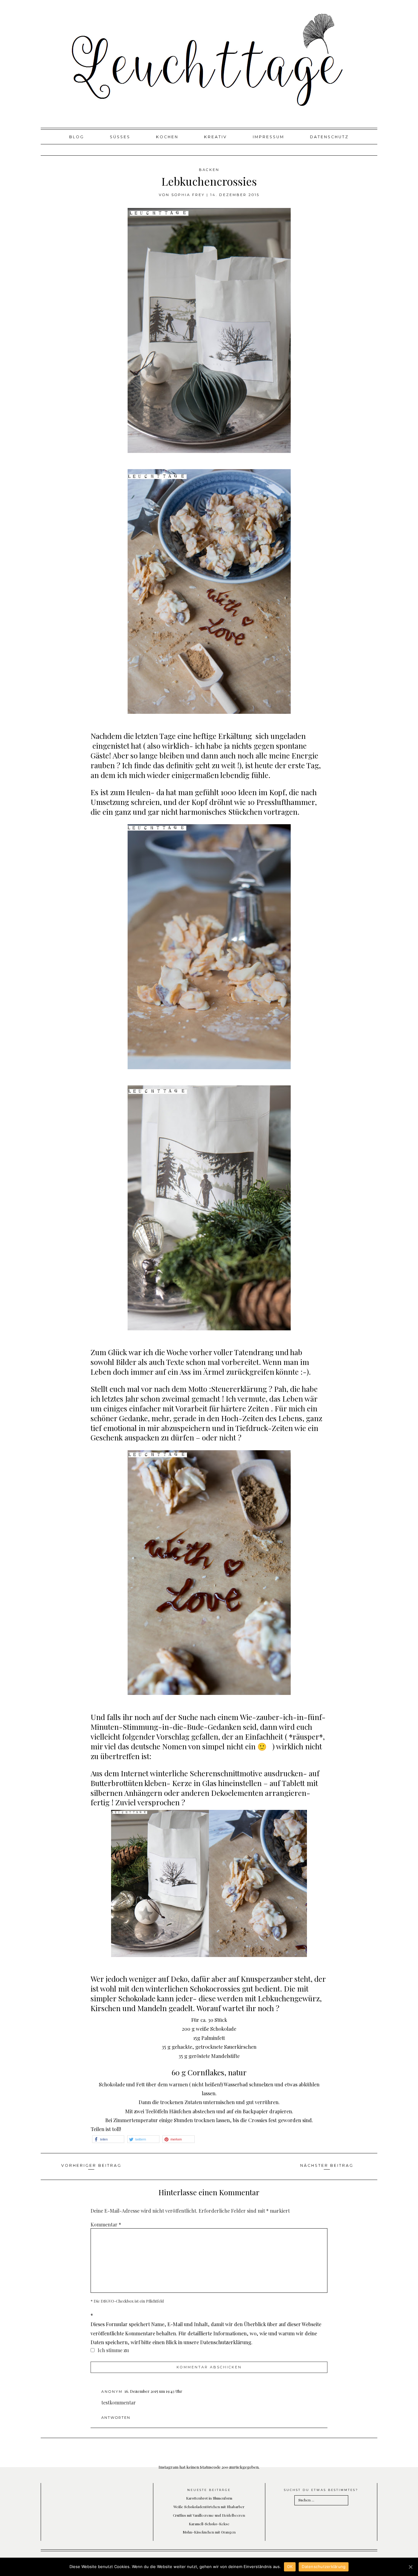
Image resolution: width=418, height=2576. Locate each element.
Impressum (269, 137)
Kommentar (106, 2224)
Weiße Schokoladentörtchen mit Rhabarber (209, 2507)
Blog (77, 137)
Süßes (120, 137)
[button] (108, 2139)
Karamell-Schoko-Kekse (209, 2524)
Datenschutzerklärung (324, 2567)
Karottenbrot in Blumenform (209, 2498)
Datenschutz (329, 137)
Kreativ (216, 137)
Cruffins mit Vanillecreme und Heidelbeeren (209, 2515)
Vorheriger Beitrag (91, 2165)
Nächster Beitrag (327, 2165)
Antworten (116, 2418)
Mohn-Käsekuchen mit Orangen (209, 2532)
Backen (209, 170)
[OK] (410, 2567)
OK (290, 2567)
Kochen (167, 137)
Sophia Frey (188, 195)
